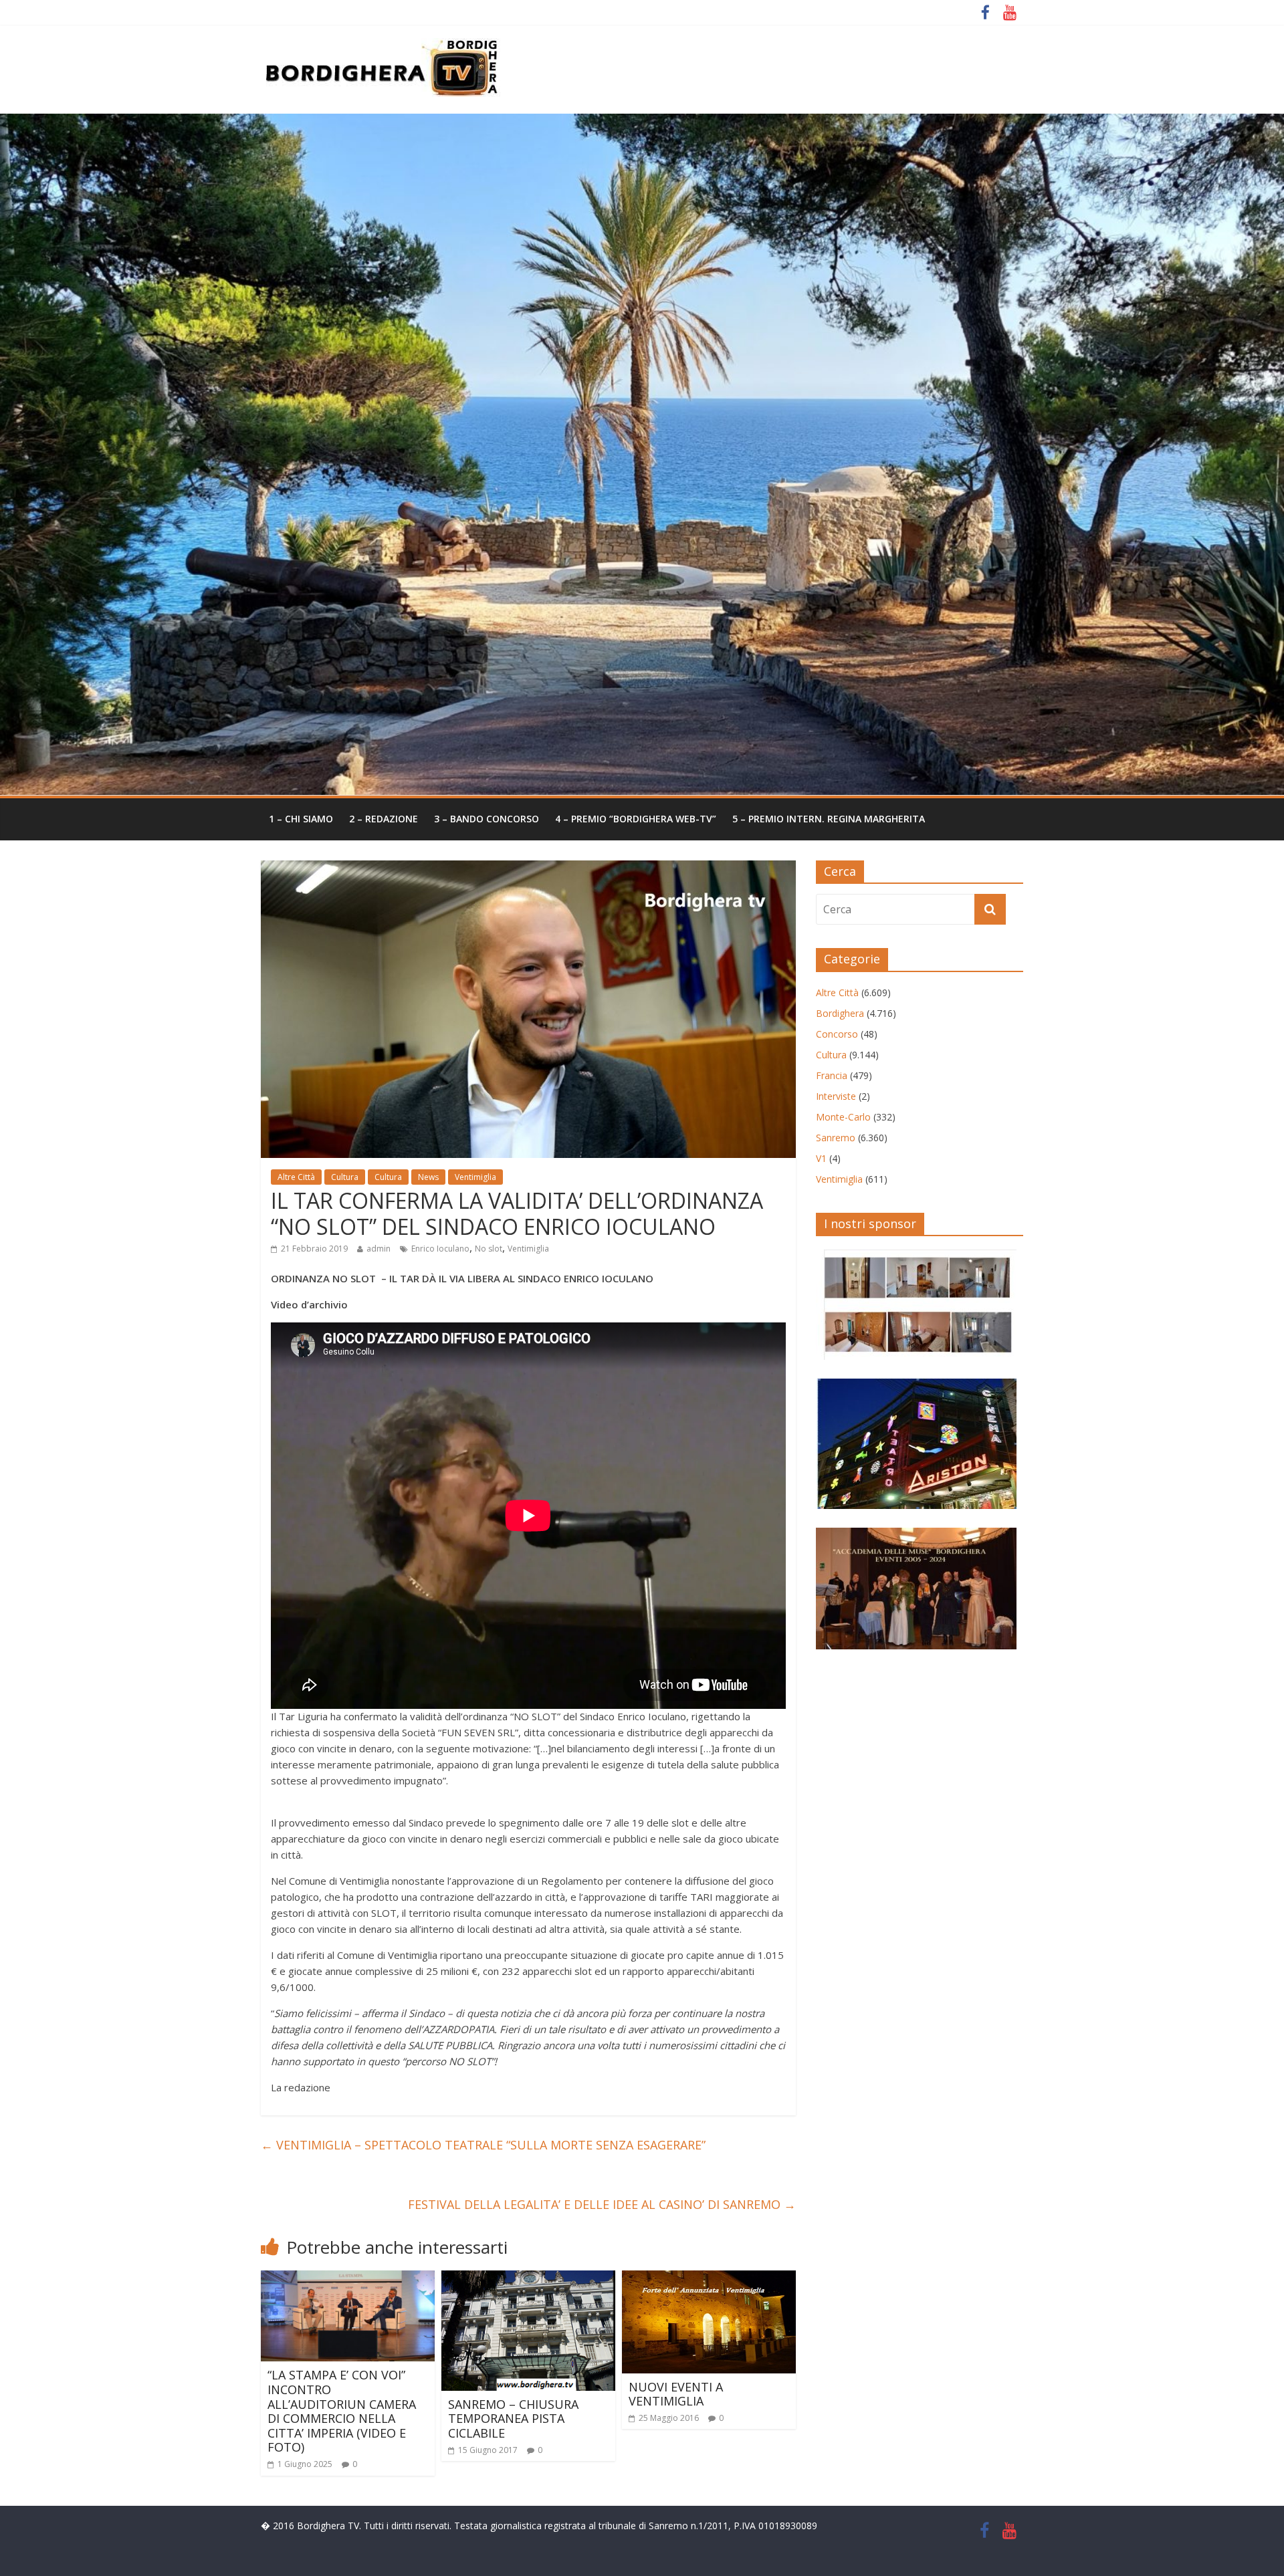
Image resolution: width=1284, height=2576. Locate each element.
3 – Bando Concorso (487, 819)
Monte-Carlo (843, 1117)
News (428, 1177)
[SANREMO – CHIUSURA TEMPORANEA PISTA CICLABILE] (528, 2278)
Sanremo (836, 1138)
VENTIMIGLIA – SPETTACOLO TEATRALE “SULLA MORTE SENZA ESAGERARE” (483, 2145)
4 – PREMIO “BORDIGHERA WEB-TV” (636, 819)
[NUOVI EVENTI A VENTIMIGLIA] (709, 2278)
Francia (832, 1075)
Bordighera (840, 1013)
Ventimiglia (475, 1177)
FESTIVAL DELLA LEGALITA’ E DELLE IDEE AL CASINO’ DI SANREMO (602, 2204)
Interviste (836, 1096)
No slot (489, 1249)
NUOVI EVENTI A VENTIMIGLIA (676, 2394)
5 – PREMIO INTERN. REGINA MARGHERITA (829, 819)
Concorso (837, 1034)
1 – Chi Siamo (301, 819)
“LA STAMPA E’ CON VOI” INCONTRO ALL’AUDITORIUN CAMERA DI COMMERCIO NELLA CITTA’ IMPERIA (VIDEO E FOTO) (342, 2411)
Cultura (345, 1177)
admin (379, 1249)
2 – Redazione (384, 819)
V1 (821, 1158)
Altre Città (296, 1177)
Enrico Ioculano (440, 1249)
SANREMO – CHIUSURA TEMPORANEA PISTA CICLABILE (513, 2419)
